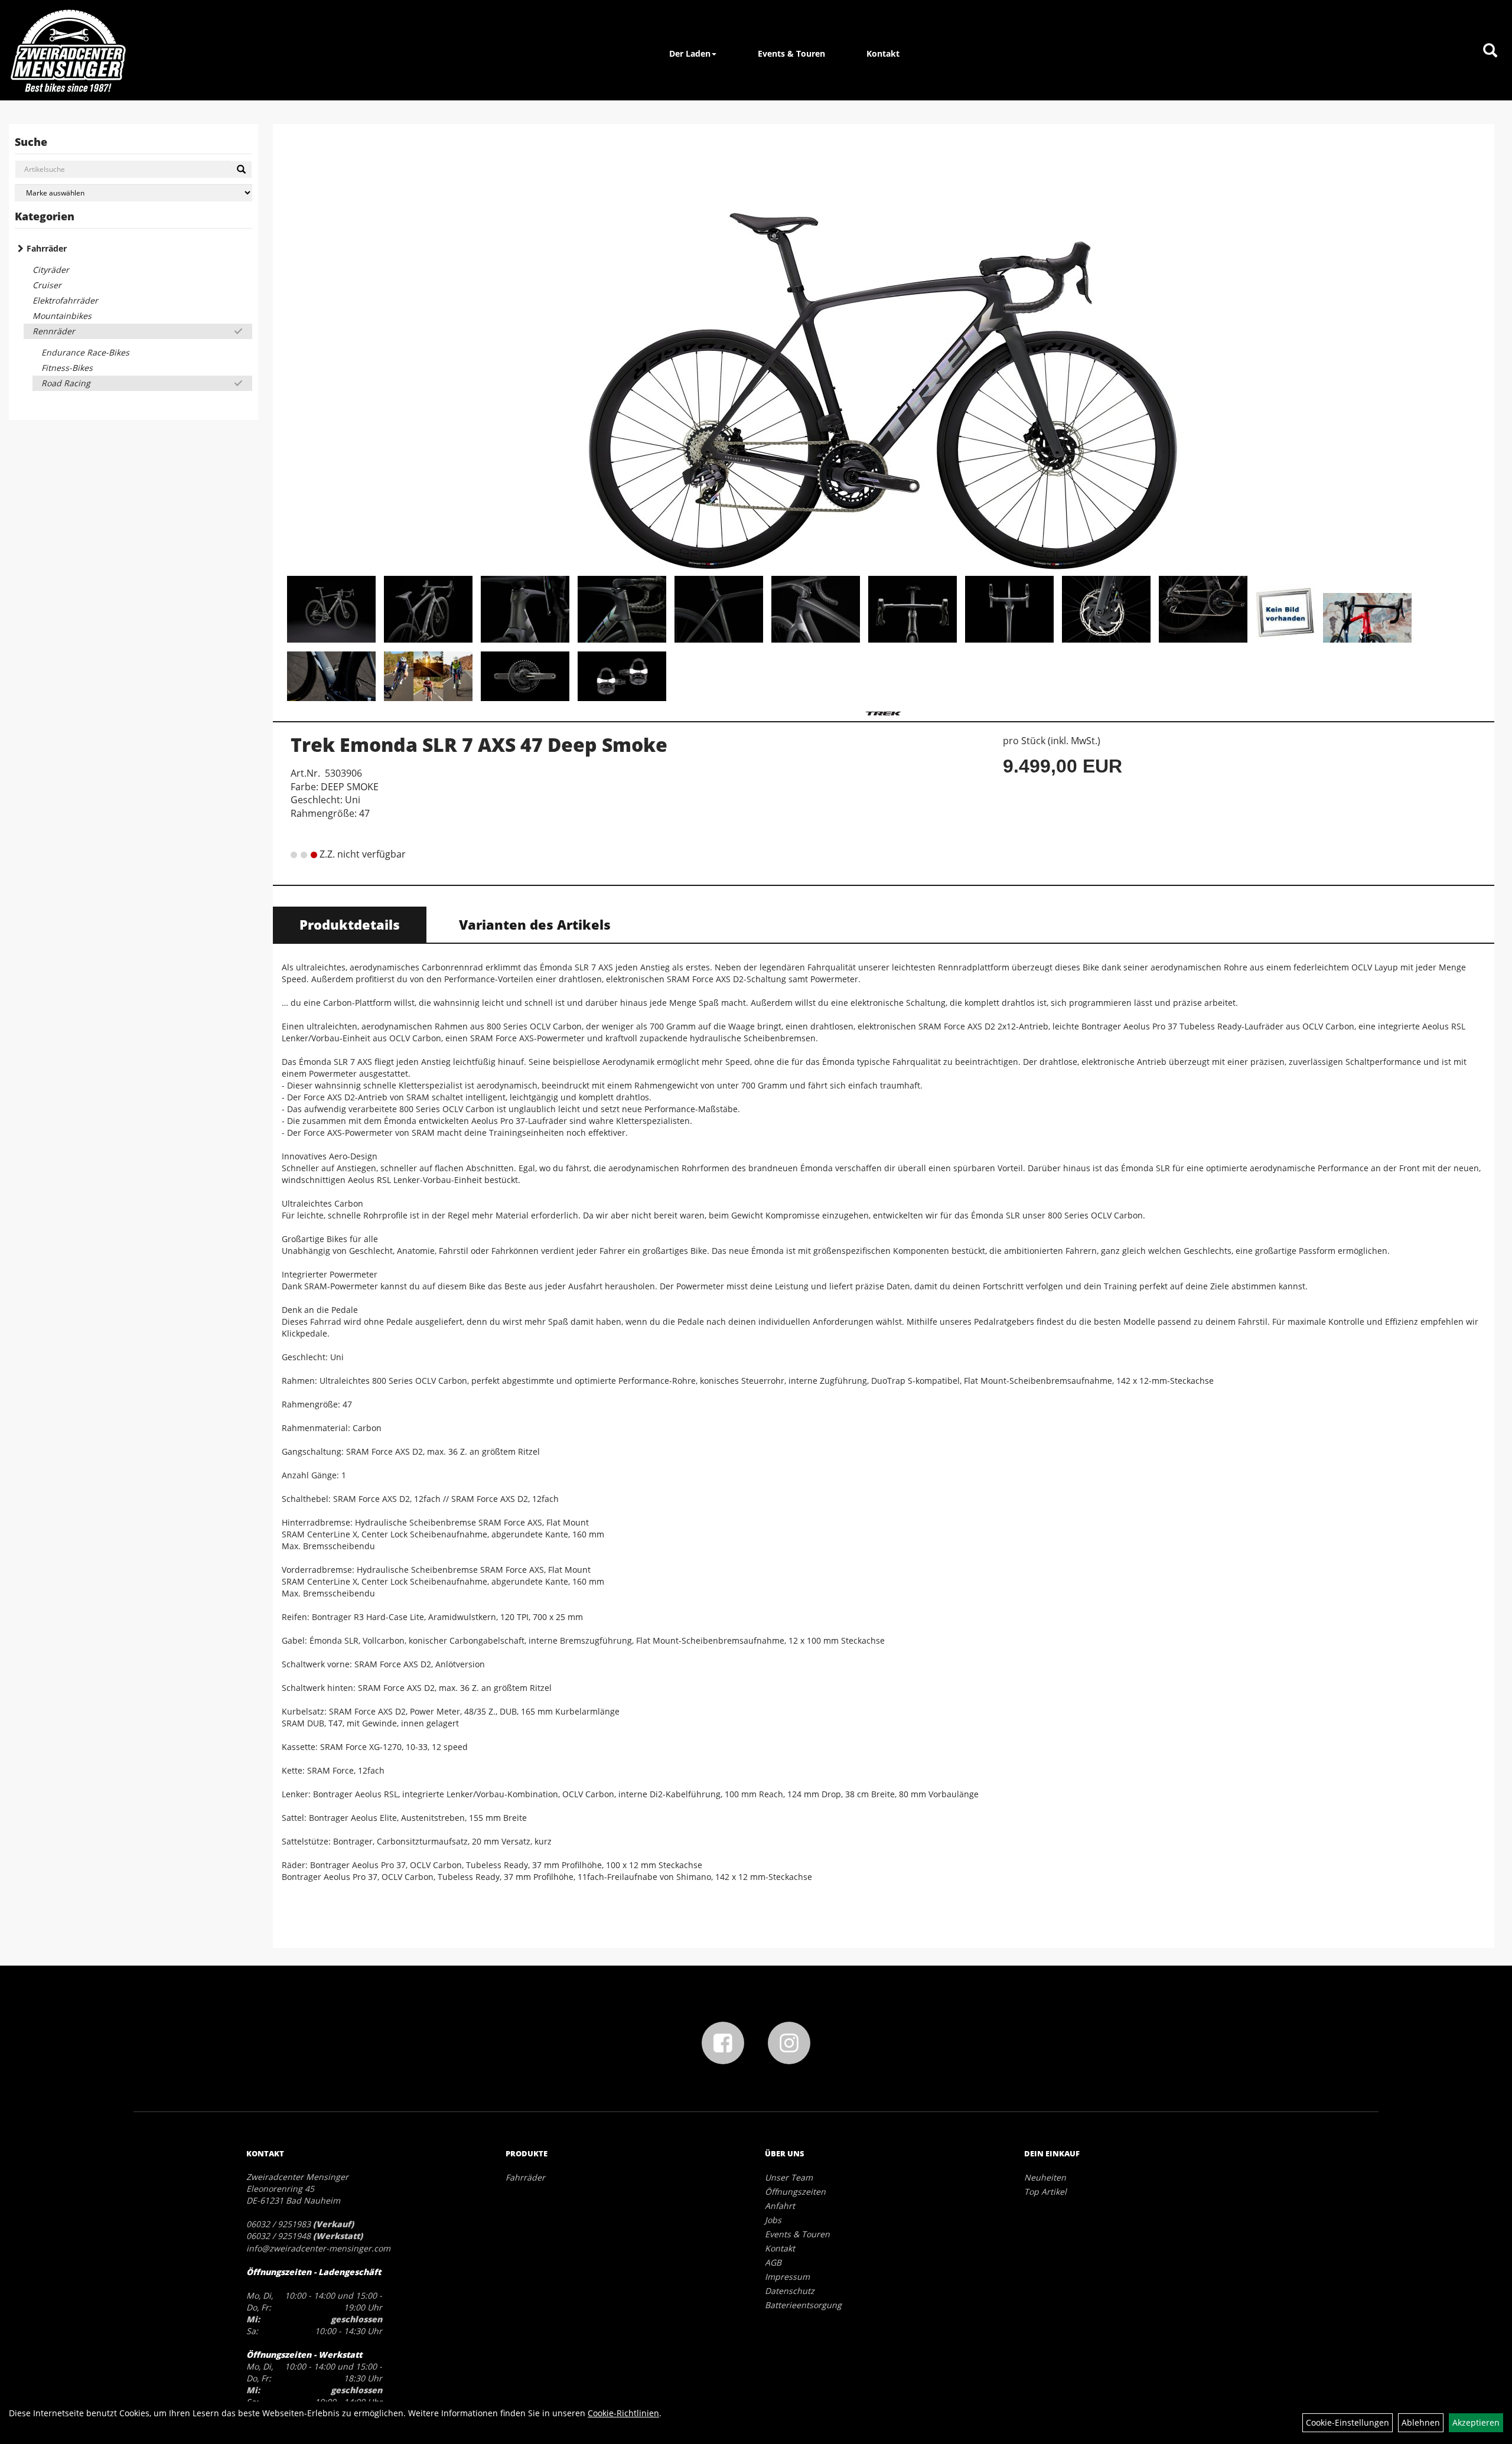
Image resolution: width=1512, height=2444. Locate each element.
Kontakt (883, 53)
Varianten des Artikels (535, 924)
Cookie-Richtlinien (623, 2413)
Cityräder (51, 270)
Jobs (773, 2220)
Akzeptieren (1476, 2422)
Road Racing (66, 383)
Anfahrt (780, 2206)
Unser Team (789, 2177)
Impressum (787, 2277)
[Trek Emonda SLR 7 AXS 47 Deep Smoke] (884, 351)
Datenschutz (790, 2291)
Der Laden (690, 53)
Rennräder (54, 331)
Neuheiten (1045, 2177)
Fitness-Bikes (67, 368)
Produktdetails (350, 924)
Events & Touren (791, 53)
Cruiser (47, 285)
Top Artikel (1045, 2192)
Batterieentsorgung (803, 2305)
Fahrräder (47, 248)
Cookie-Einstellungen (1348, 2422)
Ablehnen (1421, 2422)
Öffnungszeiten (795, 2192)
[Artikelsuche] (1490, 51)
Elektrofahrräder (65, 300)
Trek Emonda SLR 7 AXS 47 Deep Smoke (479, 744)
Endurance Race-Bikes (85, 352)
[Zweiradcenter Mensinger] (68, 50)
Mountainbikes (62, 316)
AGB (773, 2262)
